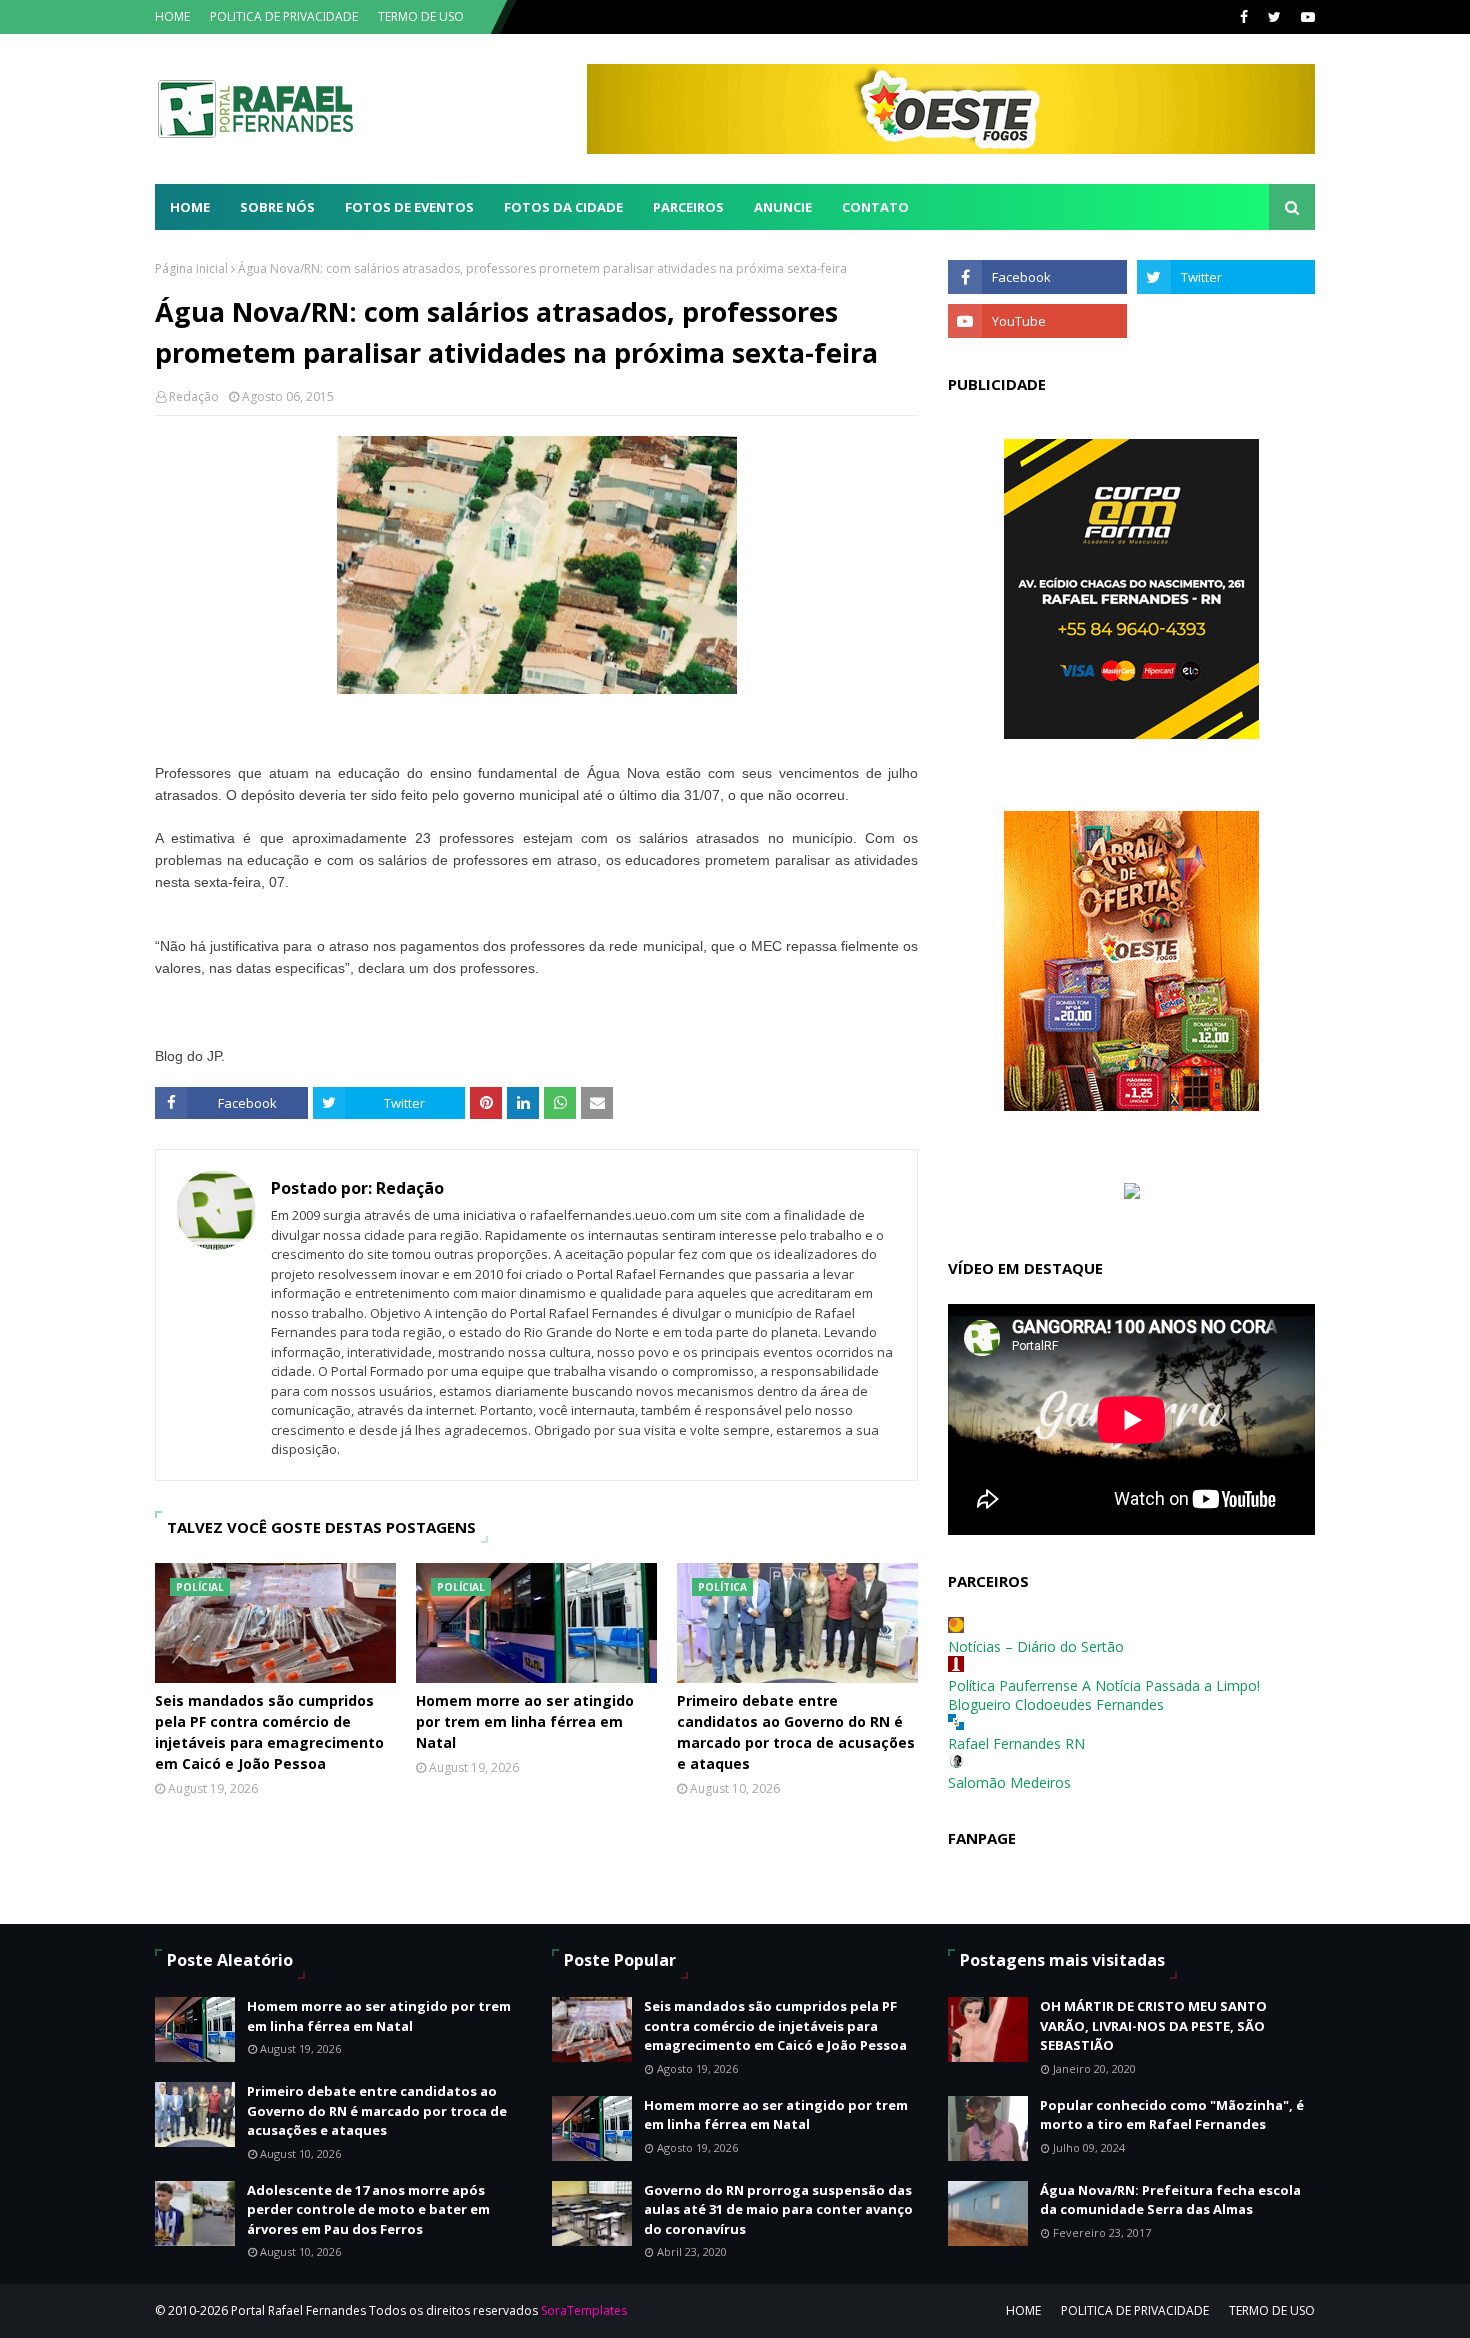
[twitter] (1274, 17)
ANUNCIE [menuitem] (783, 207)
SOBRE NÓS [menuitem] (277, 207)
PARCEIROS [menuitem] (688, 207)
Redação (194, 396)
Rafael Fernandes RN (1016, 1743)
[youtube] (1305, 17)
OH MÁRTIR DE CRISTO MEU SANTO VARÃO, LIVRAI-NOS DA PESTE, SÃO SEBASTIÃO (1153, 2025)
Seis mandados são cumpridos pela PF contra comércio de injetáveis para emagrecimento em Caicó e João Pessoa (269, 1732)
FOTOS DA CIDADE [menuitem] (563, 207)
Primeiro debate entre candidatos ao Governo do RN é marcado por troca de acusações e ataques (796, 1732)
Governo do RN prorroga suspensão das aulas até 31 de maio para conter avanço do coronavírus (778, 2209)
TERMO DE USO (421, 16)
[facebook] (1244, 17)
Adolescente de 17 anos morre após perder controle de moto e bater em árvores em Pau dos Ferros (368, 2209)
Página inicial (191, 268)
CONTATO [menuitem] (875, 207)
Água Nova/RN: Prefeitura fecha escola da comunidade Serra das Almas (1170, 2200)
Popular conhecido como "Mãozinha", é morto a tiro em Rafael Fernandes (1172, 2115)
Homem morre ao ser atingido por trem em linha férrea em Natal (525, 1721)
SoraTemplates (584, 2310)
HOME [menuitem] (190, 207)
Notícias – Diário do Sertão (1036, 1646)
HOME (172, 16)
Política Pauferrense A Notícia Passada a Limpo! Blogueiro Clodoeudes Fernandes (1104, 1695)
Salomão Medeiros (1009, 1782)
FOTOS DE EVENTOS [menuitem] (409, 207)
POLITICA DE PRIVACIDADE (284, 16)
